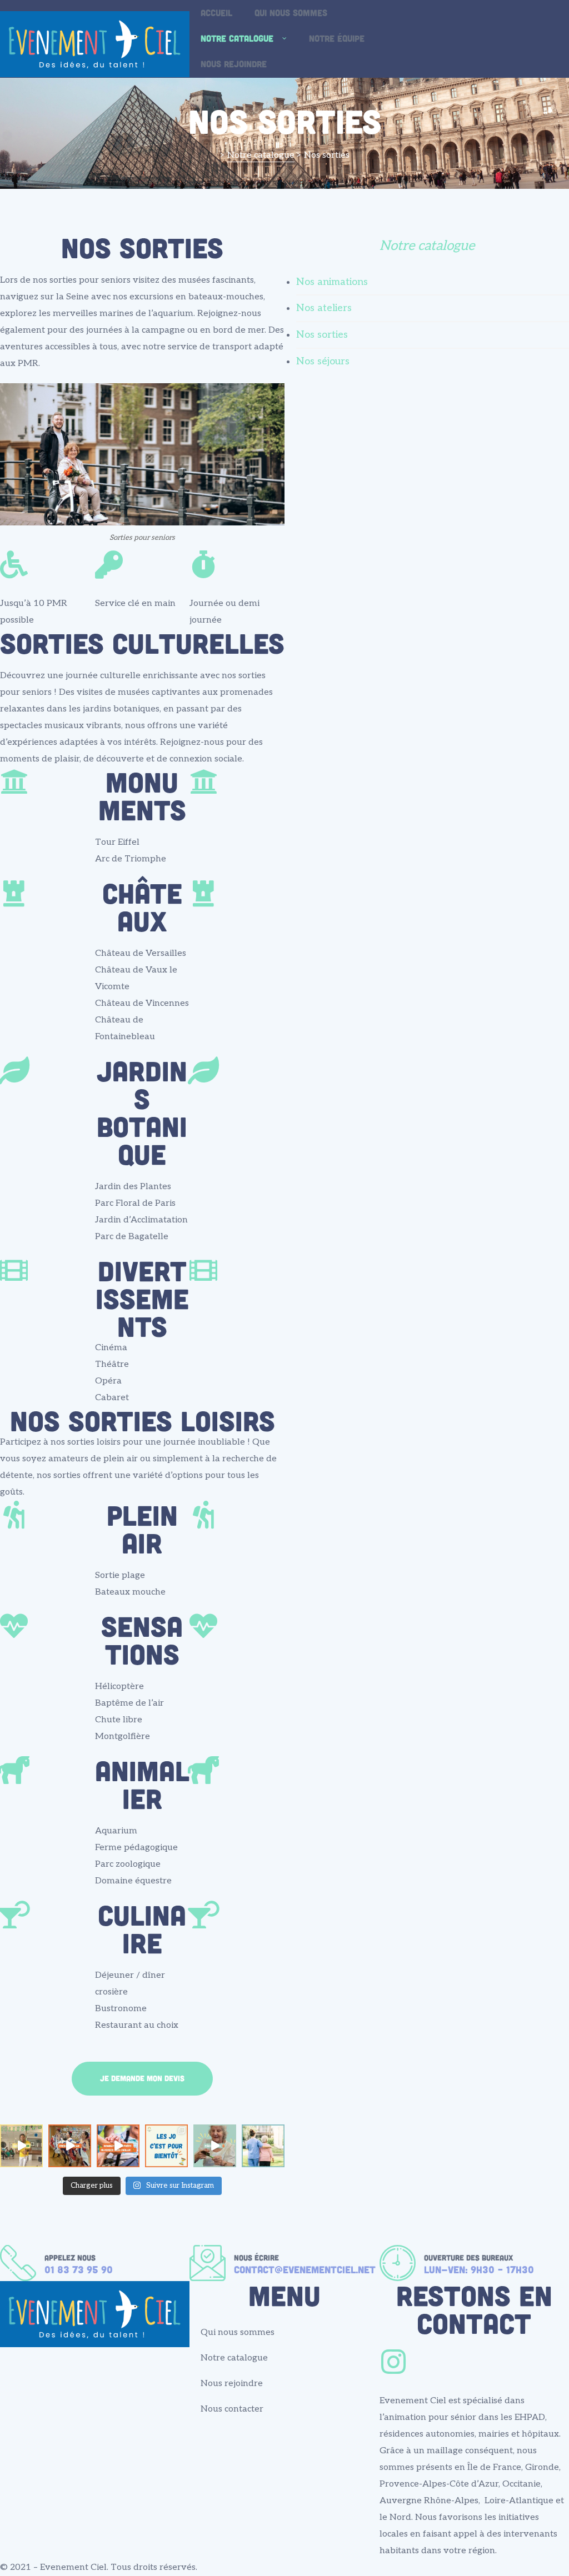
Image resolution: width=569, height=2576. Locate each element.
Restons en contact (474, 2309)
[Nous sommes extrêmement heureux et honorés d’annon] (118, 2146)
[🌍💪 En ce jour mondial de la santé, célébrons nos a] (263, 2146)
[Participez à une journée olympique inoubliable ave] (166, 2146)
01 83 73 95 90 (79, 2269)
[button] (142, 2079)
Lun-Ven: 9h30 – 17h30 (479, 2269)
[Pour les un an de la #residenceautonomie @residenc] (21, 2146)
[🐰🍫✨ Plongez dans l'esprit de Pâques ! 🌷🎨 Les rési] (215, 2146)
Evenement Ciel (73, 2567)
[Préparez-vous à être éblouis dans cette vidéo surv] (70, 2146)
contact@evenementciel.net (305, 2269)
